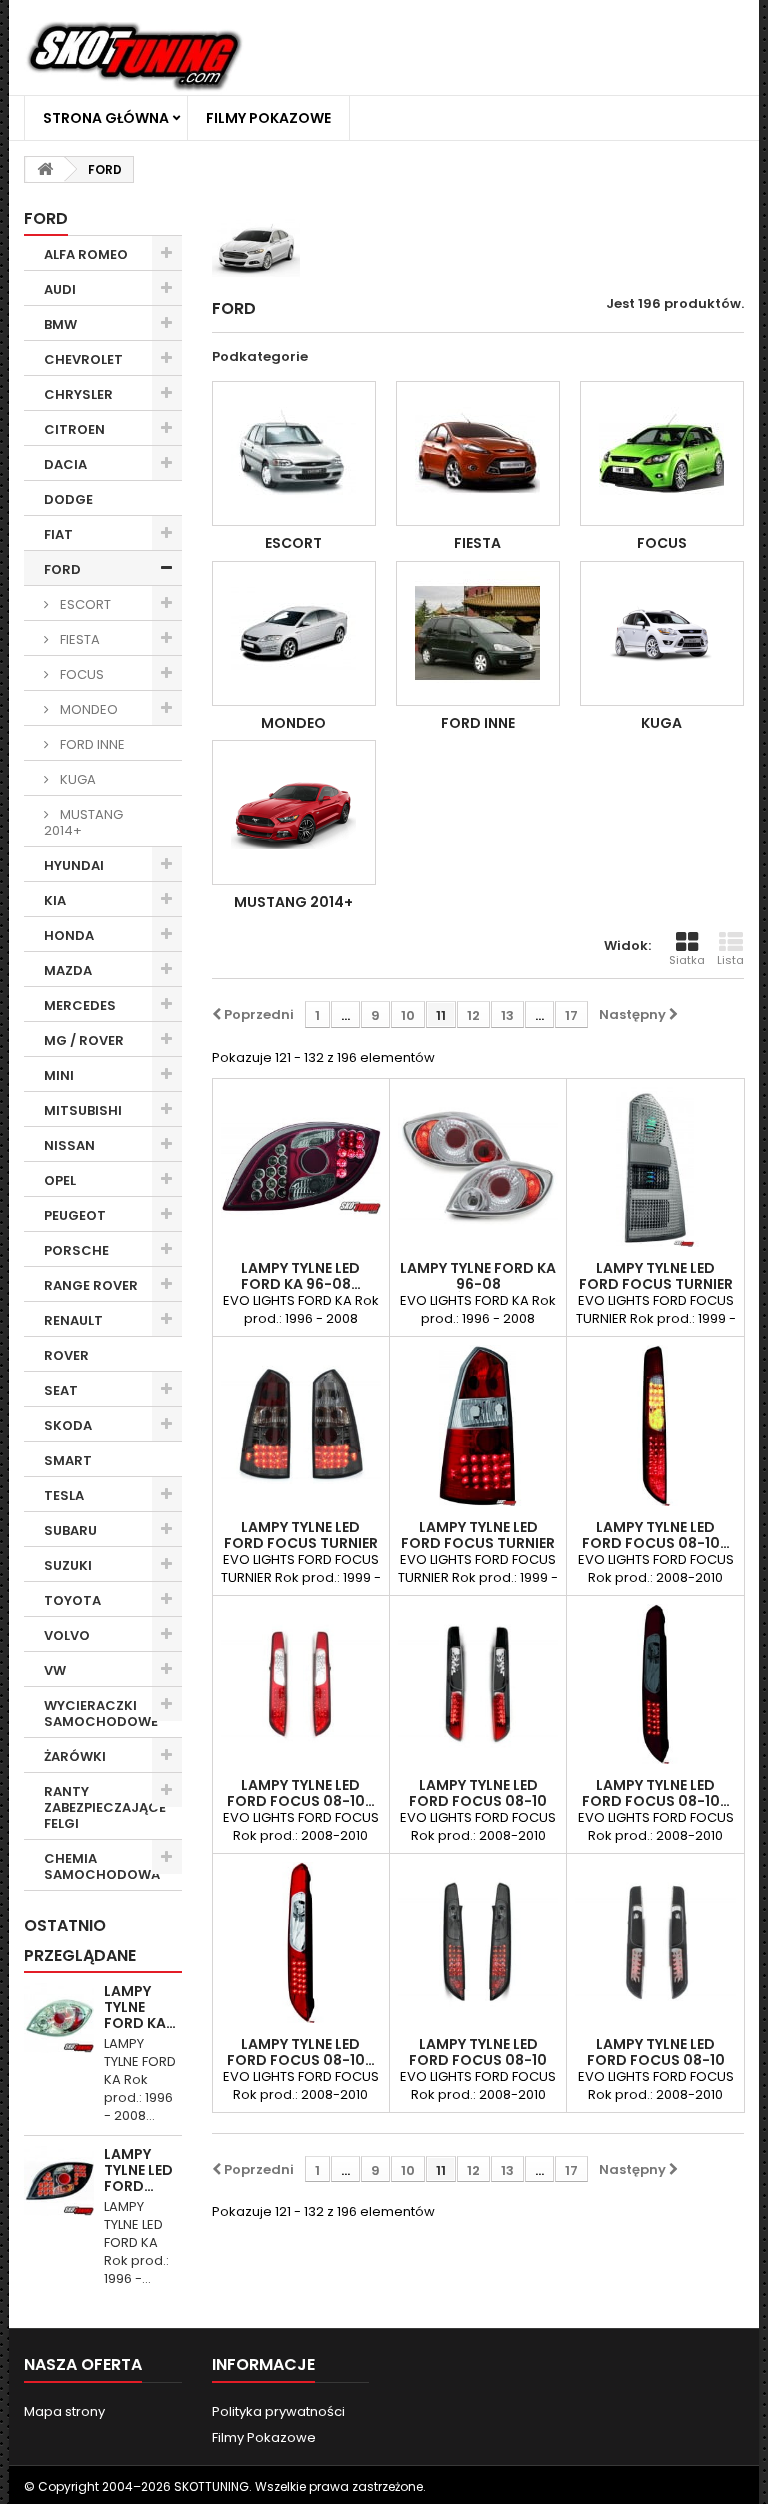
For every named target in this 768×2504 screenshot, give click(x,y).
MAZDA (68, 970)
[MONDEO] (294, 633)
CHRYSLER (78, 394)
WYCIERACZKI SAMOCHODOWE (101, 1713)
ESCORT (84, 604)
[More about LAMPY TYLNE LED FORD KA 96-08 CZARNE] (59, 2181)
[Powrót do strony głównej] (45, 169)
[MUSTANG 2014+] (294, 812)
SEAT (61, 1390)
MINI (59, 1075)
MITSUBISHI (83, 1110)
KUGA (76, 779)
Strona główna (106, 118)
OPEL (60, 1180)
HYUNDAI (74, 865)
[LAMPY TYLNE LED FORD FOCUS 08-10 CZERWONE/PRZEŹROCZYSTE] (301, 1684)
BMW (60, 324)
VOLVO (67, 1635)
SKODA (68, 1425)
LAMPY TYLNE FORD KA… (140, 2007)
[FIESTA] (478, 453)
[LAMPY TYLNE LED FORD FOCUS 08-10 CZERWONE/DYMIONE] (655, 1425)
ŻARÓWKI (75, 1756)
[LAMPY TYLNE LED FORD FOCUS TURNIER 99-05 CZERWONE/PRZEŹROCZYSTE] (478, 1425)
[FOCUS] (662, 453)
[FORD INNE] (478, 633)
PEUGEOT (75, 1215)
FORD (62, 569)
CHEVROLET (83, 359)
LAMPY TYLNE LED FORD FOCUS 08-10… (656, 1535)
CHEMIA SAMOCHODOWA (102, 1866)
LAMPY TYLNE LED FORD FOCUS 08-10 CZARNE (478, 1801)
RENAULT (73, 1320)
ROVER (66, 1355)
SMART (68, 1460)
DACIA (65, 464)
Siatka (687, 960)
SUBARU (70, 1530)
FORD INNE (91, 744)
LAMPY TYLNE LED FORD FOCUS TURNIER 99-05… (656, 1284)
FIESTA (78, 639)
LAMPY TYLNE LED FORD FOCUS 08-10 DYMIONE (478, 2060)
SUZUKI (68, 1565)
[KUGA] (662, 633)
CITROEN (74, 429)
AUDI (60, 289)
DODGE (68, 499)
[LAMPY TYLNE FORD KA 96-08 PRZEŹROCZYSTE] (478, 1167)
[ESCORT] (294, 453)
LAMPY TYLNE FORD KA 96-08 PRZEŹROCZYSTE (478, 1284)
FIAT (58, 534)
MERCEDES (80, 1005)
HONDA (69, 935)
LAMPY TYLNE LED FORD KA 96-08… (301, 1276)
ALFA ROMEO (86, 254)
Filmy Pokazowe (268, 118)
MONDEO (87, 709)
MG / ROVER (84, 1040)
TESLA (64, 1495)
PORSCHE (76, 1250)
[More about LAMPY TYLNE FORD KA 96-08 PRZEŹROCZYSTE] (59, 2018)
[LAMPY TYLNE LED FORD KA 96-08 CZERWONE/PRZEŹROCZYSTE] (301, 1167)
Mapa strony (64, 2411)
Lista (730, 960)
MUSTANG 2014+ (83, 822)
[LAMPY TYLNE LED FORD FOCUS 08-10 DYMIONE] (478, 1942)
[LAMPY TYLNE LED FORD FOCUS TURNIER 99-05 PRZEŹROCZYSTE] (655, 1167)
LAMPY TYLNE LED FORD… (138, 2170)
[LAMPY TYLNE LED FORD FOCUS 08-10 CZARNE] (478, 1684)
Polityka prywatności (278, 2411)
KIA (55, 900)
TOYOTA (72, 1600)
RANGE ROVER (91, 1285)
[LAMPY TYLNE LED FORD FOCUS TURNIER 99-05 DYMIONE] (301, 1425)
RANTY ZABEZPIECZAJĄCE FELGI (105, 1807)
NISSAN (69, 1145)
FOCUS (80, 674)
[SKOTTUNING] (134, 57)
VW (55, 1670)
